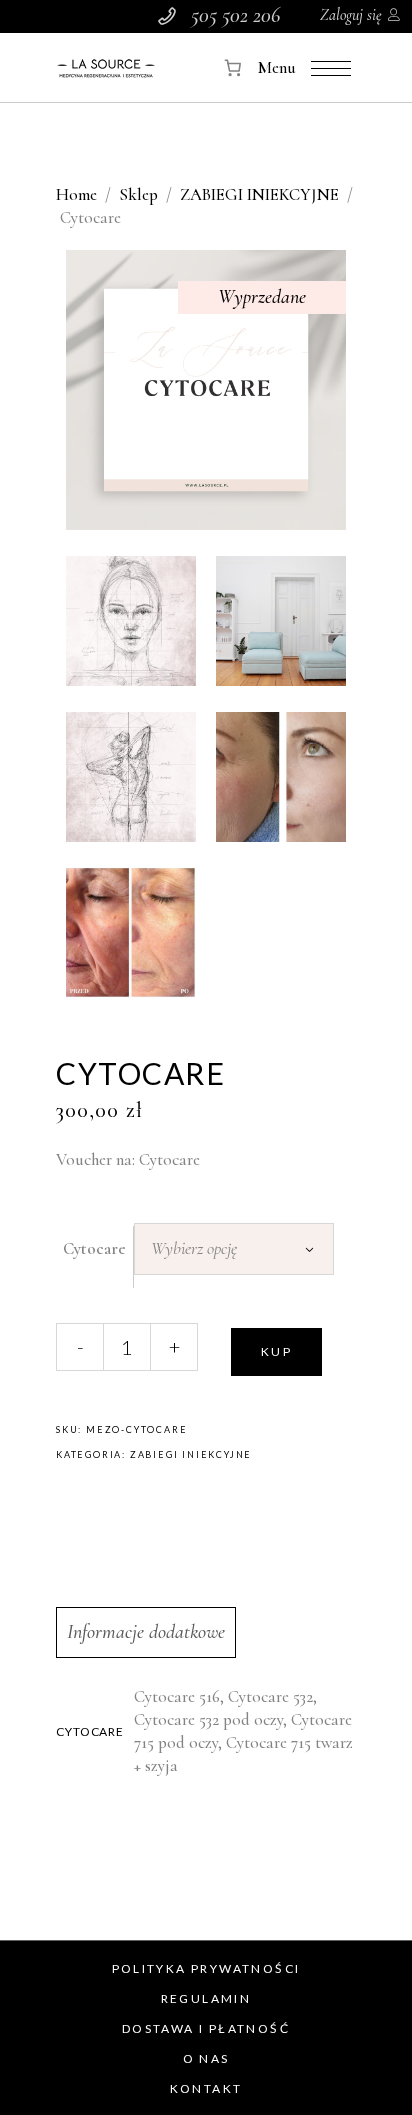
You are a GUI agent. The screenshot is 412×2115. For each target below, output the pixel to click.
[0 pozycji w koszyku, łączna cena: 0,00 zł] (233, 67)
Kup (276, 1351)
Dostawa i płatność (206, 2028)
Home (76, 194)
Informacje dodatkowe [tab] (146, 1632)
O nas (206, 2058)
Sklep (138, 194)
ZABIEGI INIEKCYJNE (259, 194)
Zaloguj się (351, 15)
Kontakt (206, 2088)
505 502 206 (235, 15)
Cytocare (94, 1248)
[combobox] (234, 1249)
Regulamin (206, 1998)
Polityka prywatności (206, 1968)
